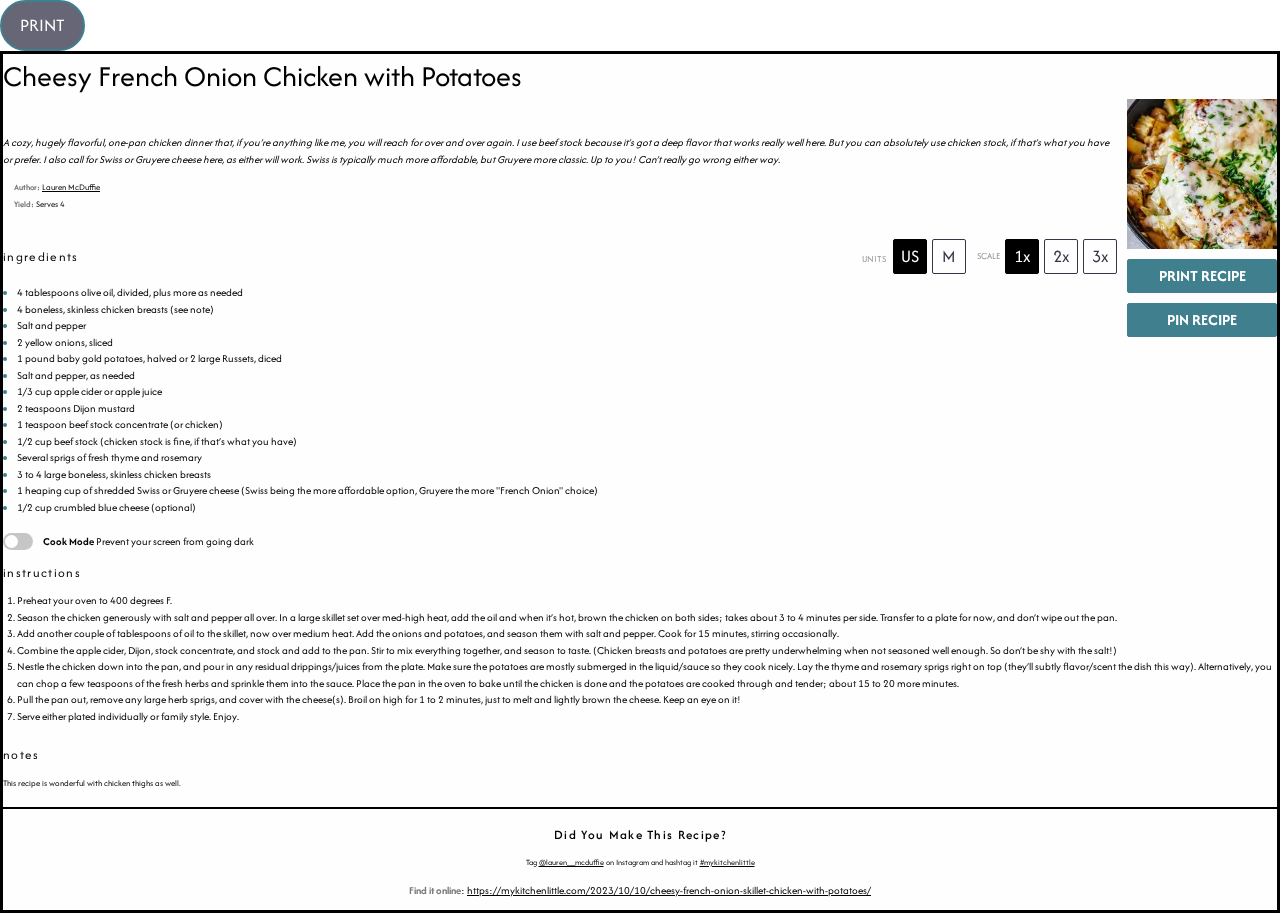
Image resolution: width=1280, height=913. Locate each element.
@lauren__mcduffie (571, 862)
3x (1100, 256)
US (910, 256)
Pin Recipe (1202, 319)
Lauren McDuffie (71, 187)
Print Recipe (1202, 275)
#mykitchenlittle (727, 862)
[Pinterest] (21, 379)
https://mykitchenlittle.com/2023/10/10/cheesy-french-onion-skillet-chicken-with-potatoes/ (669, 890)
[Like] (21, 463)
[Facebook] (21, 421)
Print (42, 25)
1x (1022, 256)
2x (1061, 256)
